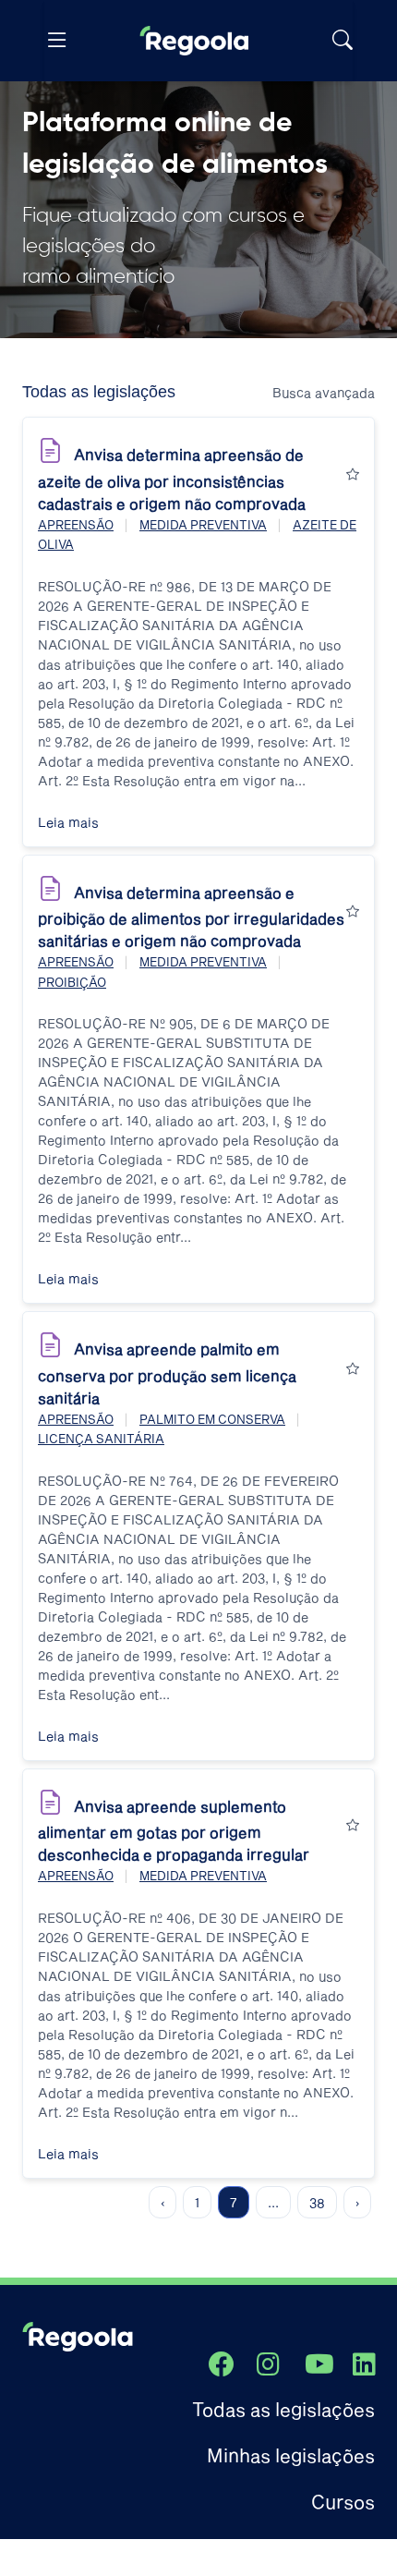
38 (317, 2202)
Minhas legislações (291, 2455)
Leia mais (68, 822)
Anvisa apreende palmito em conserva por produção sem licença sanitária (167, 1373)
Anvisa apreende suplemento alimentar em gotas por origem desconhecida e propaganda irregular (174, 1830)
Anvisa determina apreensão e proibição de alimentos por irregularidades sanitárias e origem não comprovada (191, 917)
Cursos (343, 2501)
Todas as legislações (283, 2409)
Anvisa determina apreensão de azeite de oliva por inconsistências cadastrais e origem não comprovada (172, 479)
